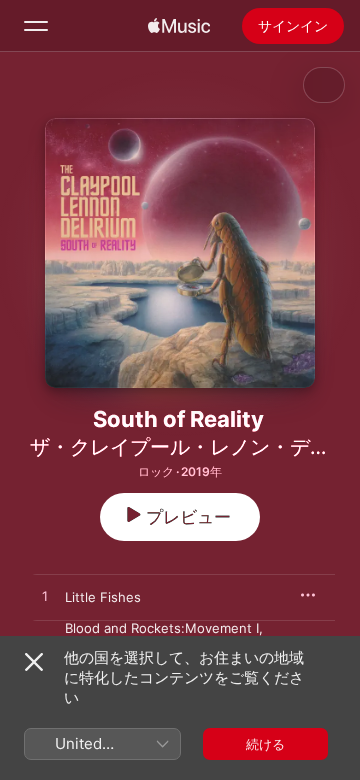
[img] (179, 26)
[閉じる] (34, 662)
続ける (265, 744)
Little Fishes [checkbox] (103, 597)
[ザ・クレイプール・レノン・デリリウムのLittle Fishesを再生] (45, 597)
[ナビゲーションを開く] (36, 26)
